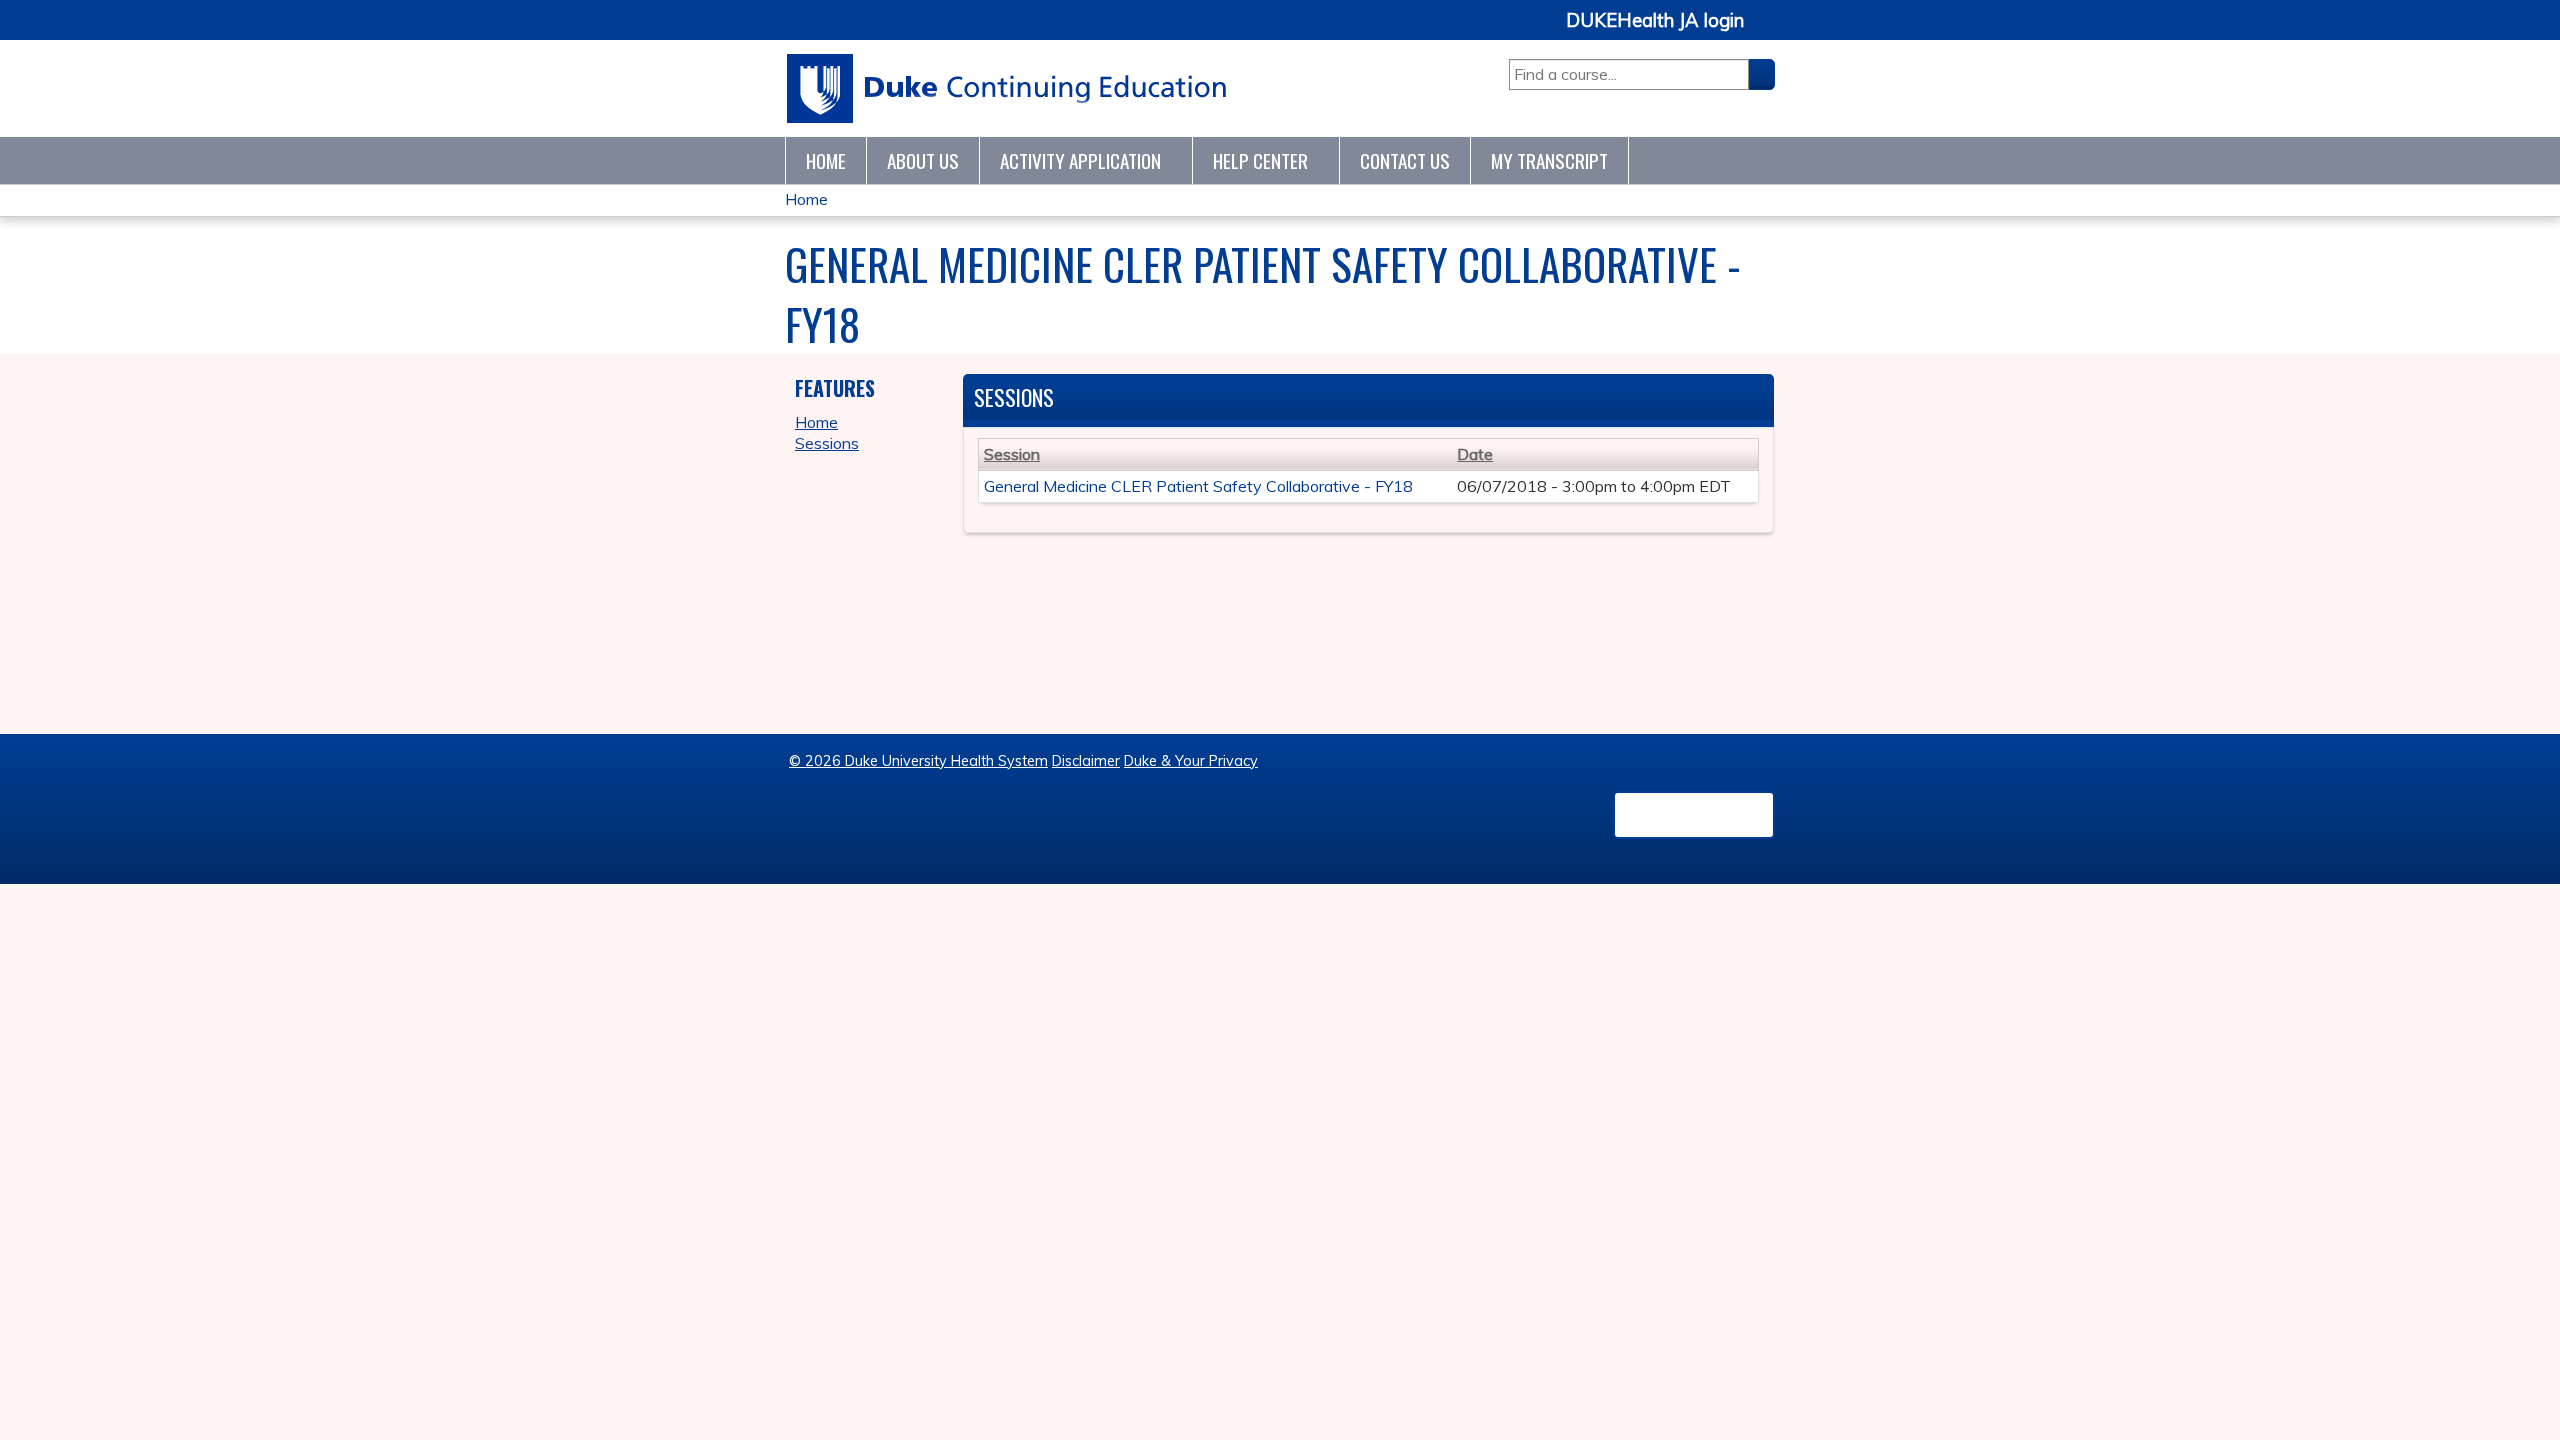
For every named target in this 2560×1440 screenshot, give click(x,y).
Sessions (827, 443)
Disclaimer (1086, 761)
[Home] (1007, 88)
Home (826, 160)
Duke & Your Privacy (1191, 761)
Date (1475, 454)
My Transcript (1549, 160)
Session (1012, 454)
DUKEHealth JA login (1655, 21)
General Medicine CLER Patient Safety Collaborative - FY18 (1198, 486)
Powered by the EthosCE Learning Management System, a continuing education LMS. (1694, 815)
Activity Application (1080, 160)
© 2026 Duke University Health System (918, 761)
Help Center (1260, 160)
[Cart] (1767, 31)
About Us (923, 160)
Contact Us (1405, 160)
